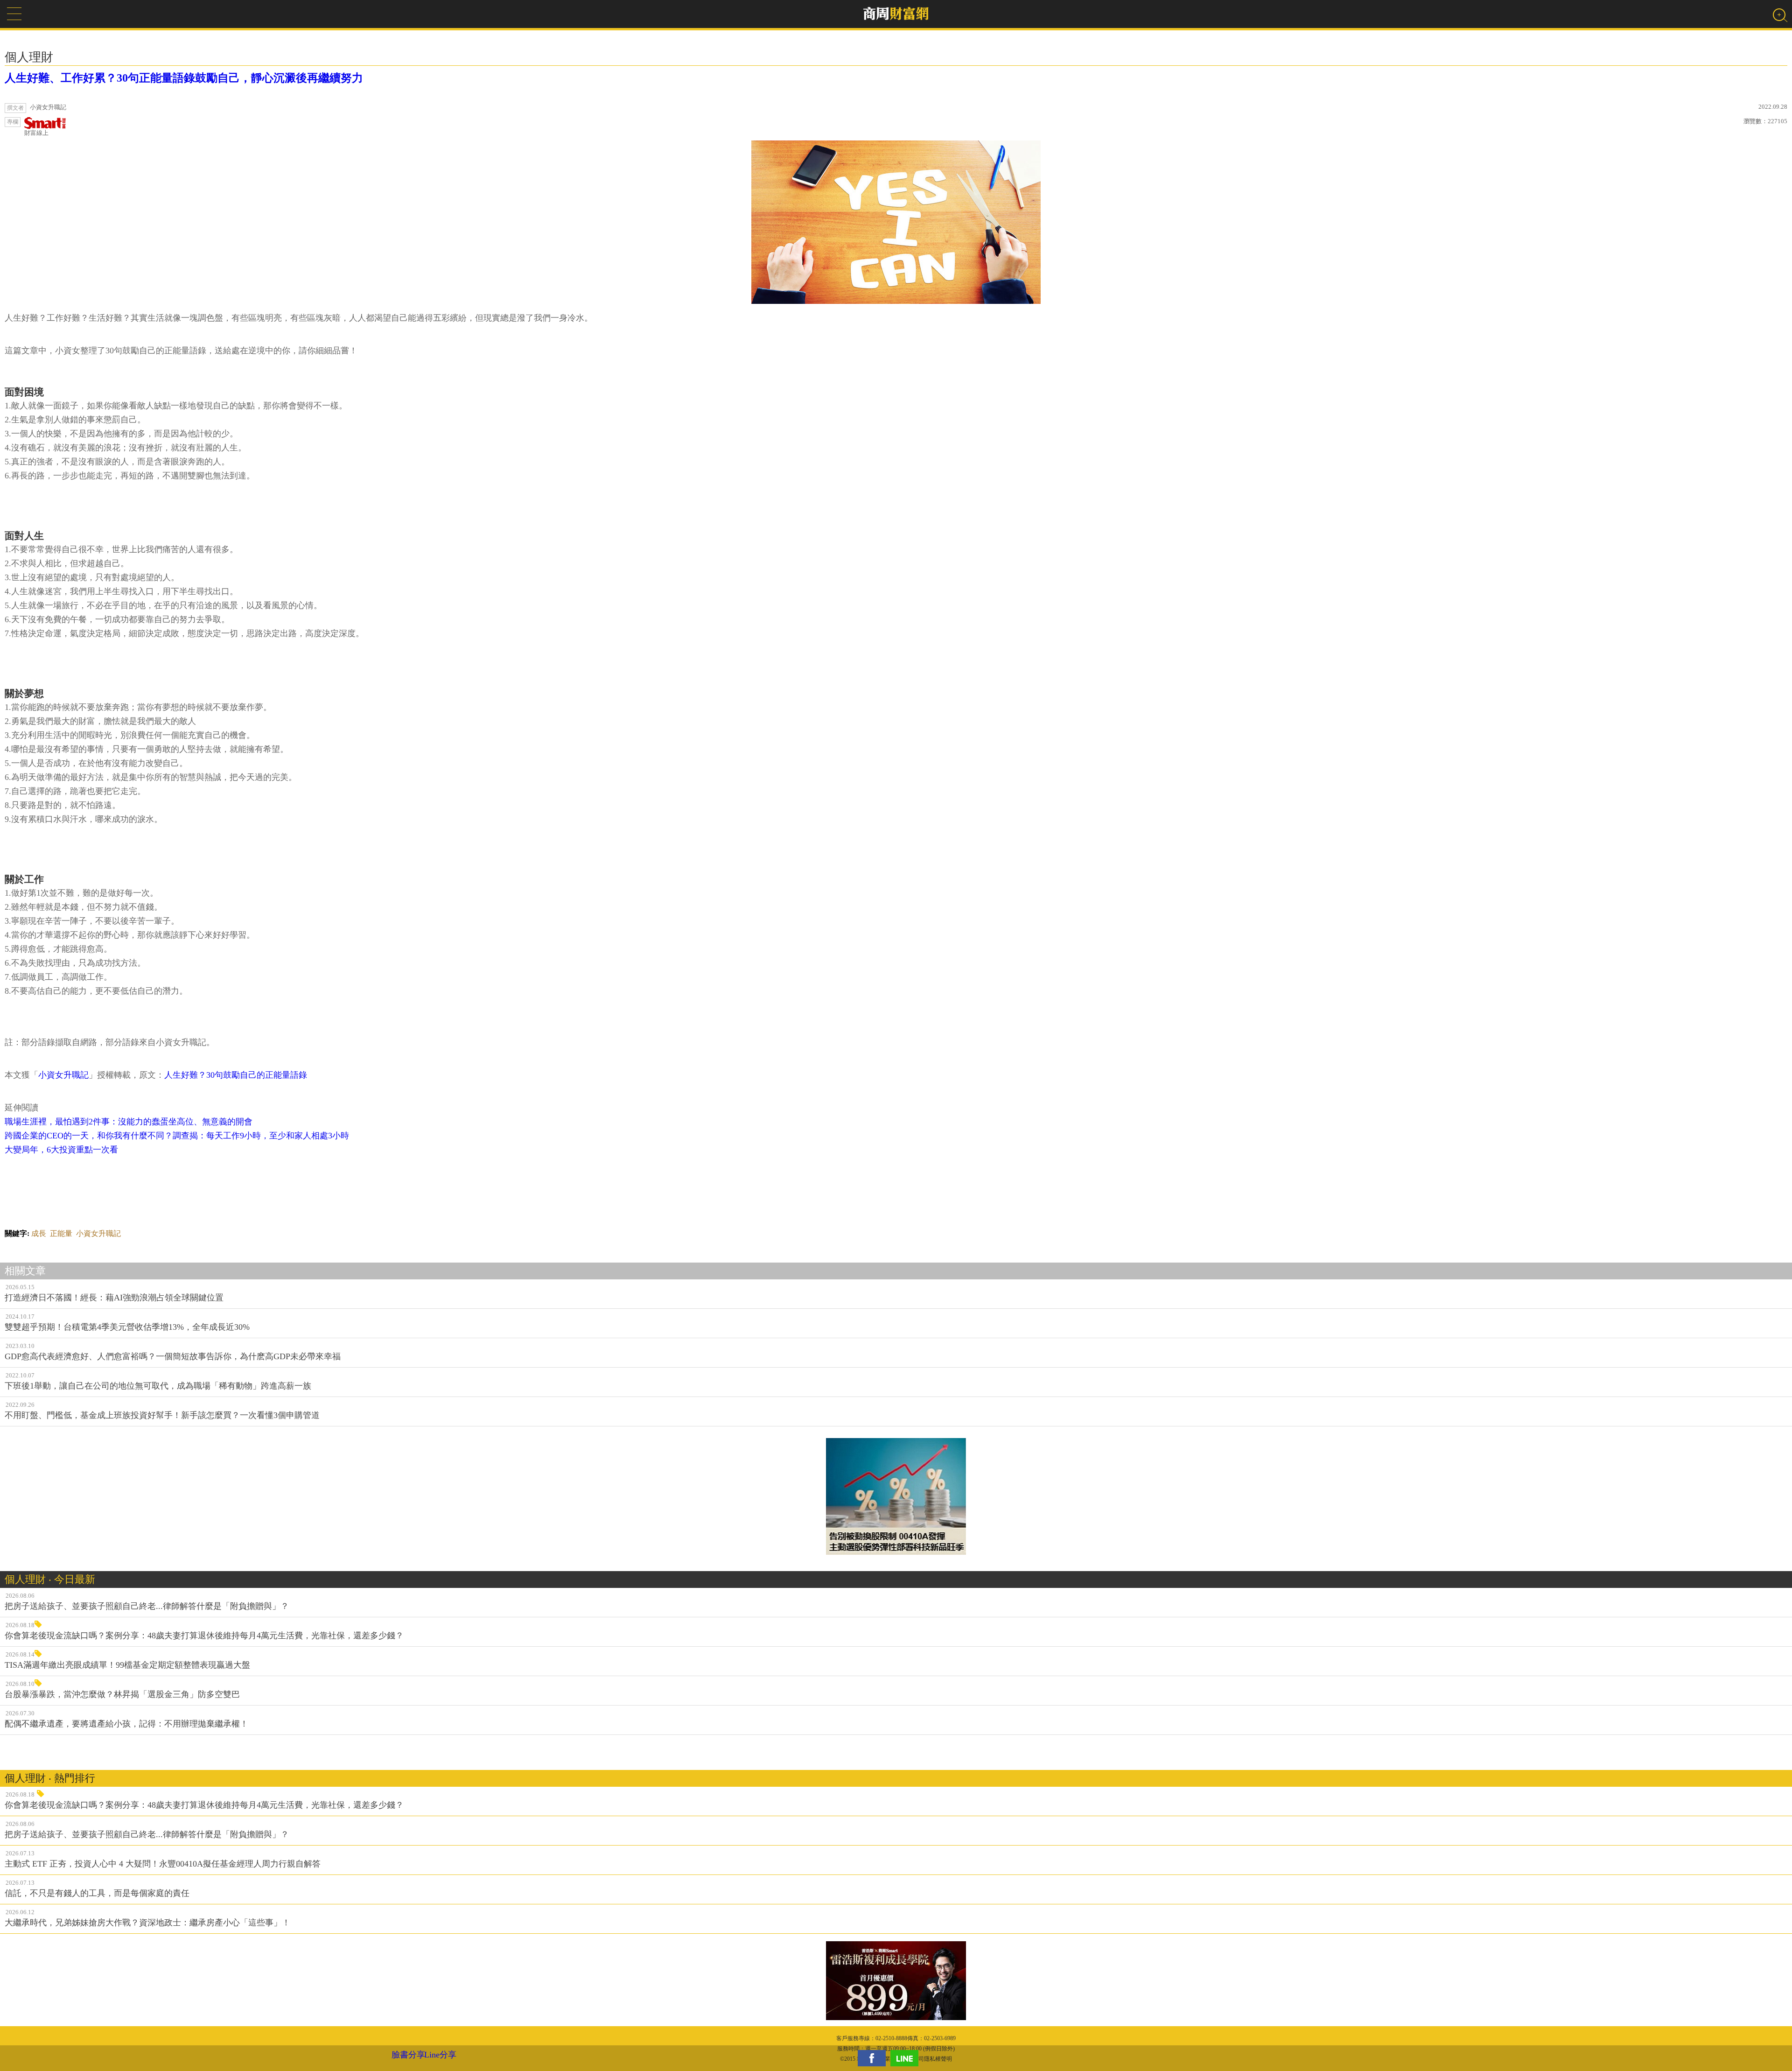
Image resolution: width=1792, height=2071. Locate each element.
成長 (39, 1233)
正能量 (61, 1233)
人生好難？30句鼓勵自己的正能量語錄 (236, 1075)
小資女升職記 (63, 1075)
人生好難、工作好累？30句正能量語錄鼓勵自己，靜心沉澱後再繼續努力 (184, 78)
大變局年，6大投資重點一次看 (61, 1150)
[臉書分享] (874, 2058)
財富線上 (36, 133)
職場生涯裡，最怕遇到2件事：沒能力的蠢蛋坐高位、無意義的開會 (129, 1122)
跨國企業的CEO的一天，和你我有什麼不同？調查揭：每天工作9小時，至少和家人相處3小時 (177, 1136)
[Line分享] (907, 2058)
